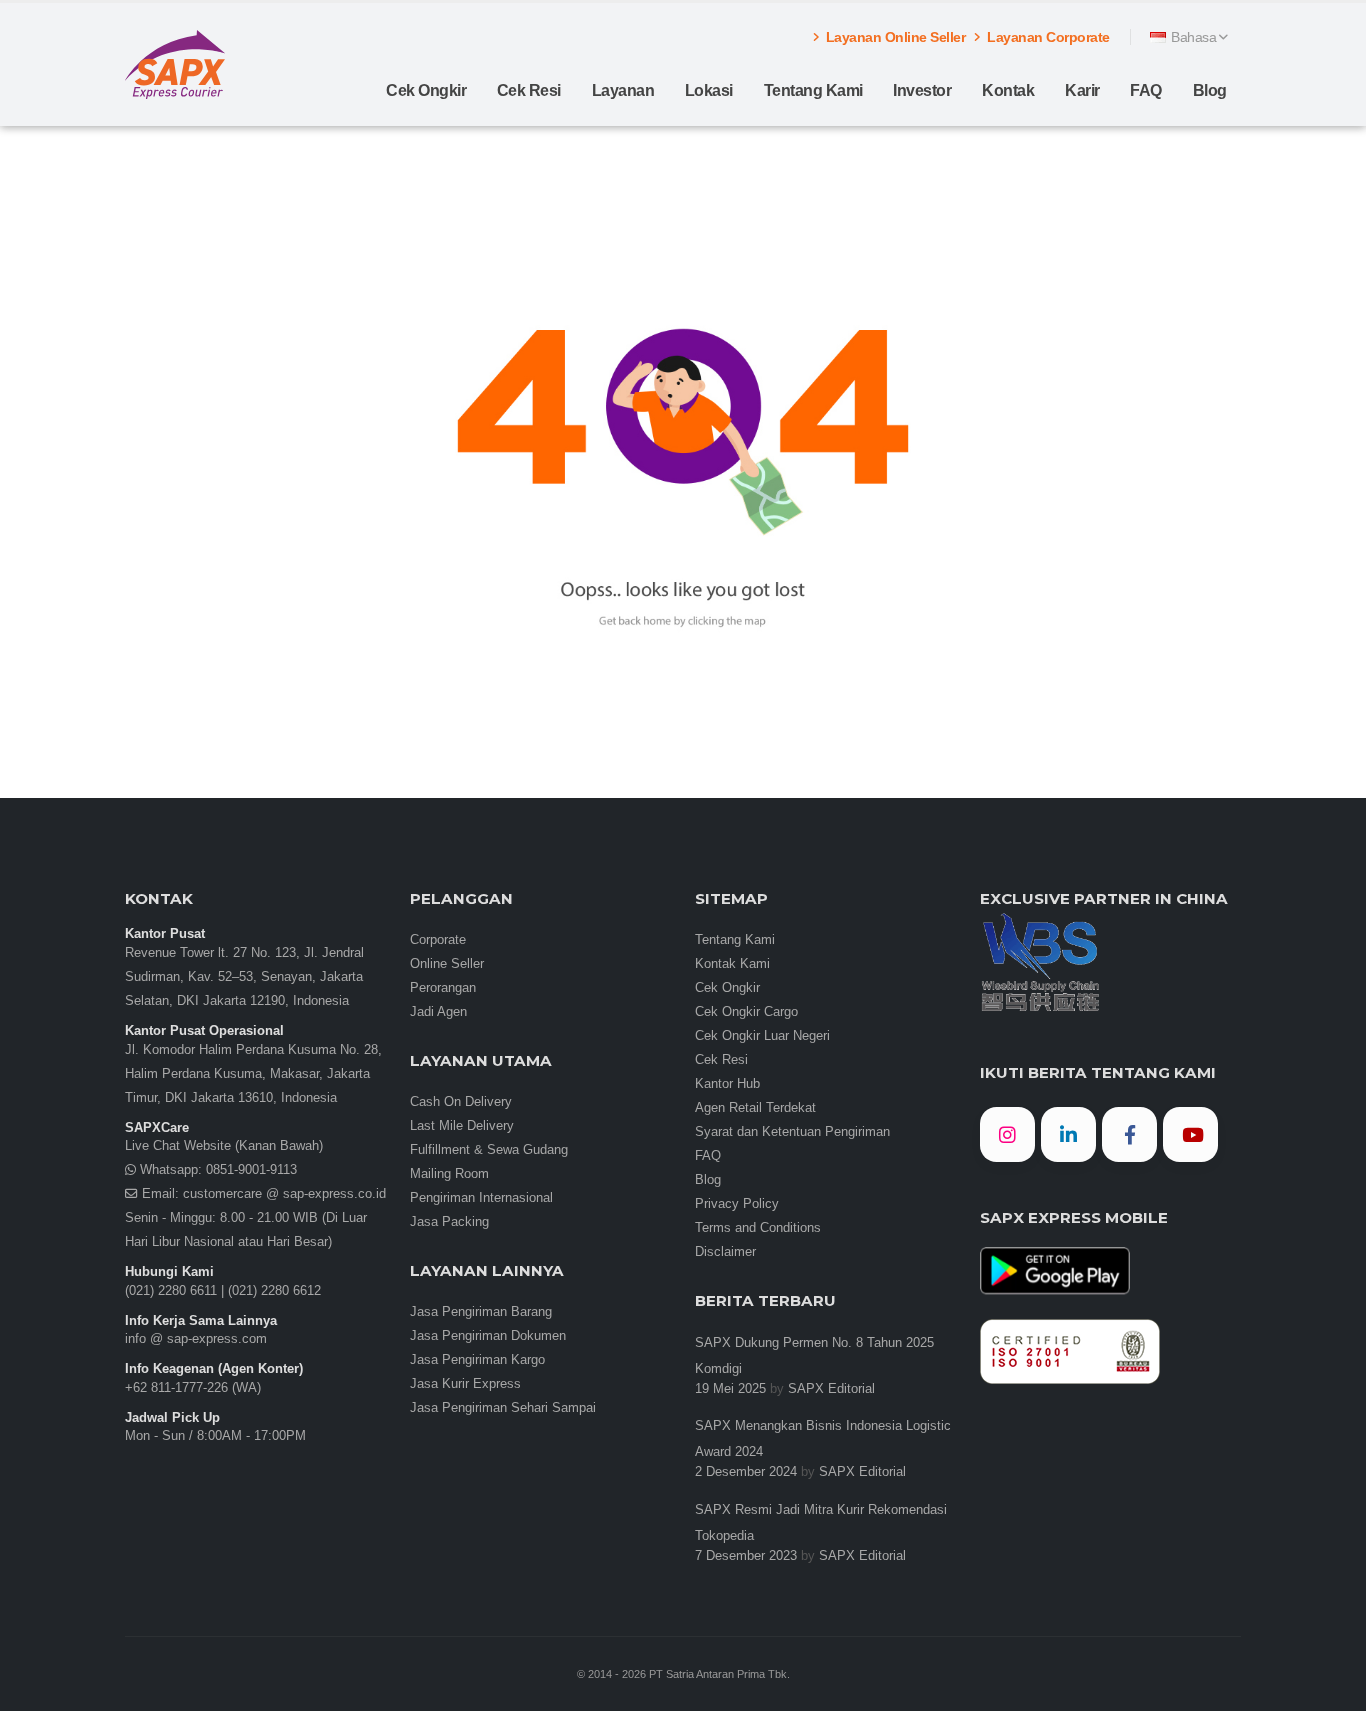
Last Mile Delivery (462, 1126)
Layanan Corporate (1047, 37)
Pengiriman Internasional (481, 1198)
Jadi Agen (438, 1012)
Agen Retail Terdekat (755, 1108)
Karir (1082, 90)
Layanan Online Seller (893, 37)
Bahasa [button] (1194, 37)
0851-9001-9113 (249, 1170)
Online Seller (447, 964)
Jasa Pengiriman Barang (481, 1312)
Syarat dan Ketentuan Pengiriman (792, 1132)
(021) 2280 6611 (171, 1291)
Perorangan (443, 988)
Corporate (438, 940)
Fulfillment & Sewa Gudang (489, 1150)
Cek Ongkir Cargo (746, 1012)
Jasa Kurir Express (465, 1384)
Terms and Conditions (758, 1228)
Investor (922, 90)
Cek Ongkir (426, 90)
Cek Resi (529, 90)
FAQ (1146, 90)
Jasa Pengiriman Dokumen (488, 1336)
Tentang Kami (813, 90)
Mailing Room (449, 1174)
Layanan (623, 90)
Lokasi (709, 90)
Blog (1210, 90)
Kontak (1008, 90)
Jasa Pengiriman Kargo (477, 1360)
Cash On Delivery (461, 1102)
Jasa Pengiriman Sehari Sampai (503, 1408)
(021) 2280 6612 (274, 1291)
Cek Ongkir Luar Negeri (762, 1036)
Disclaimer (725, 1252)
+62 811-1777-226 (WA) (193, 1388)
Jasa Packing (449, 1222)
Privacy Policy (737, 1204)
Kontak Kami (732, 964)
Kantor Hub (727, 1084)
